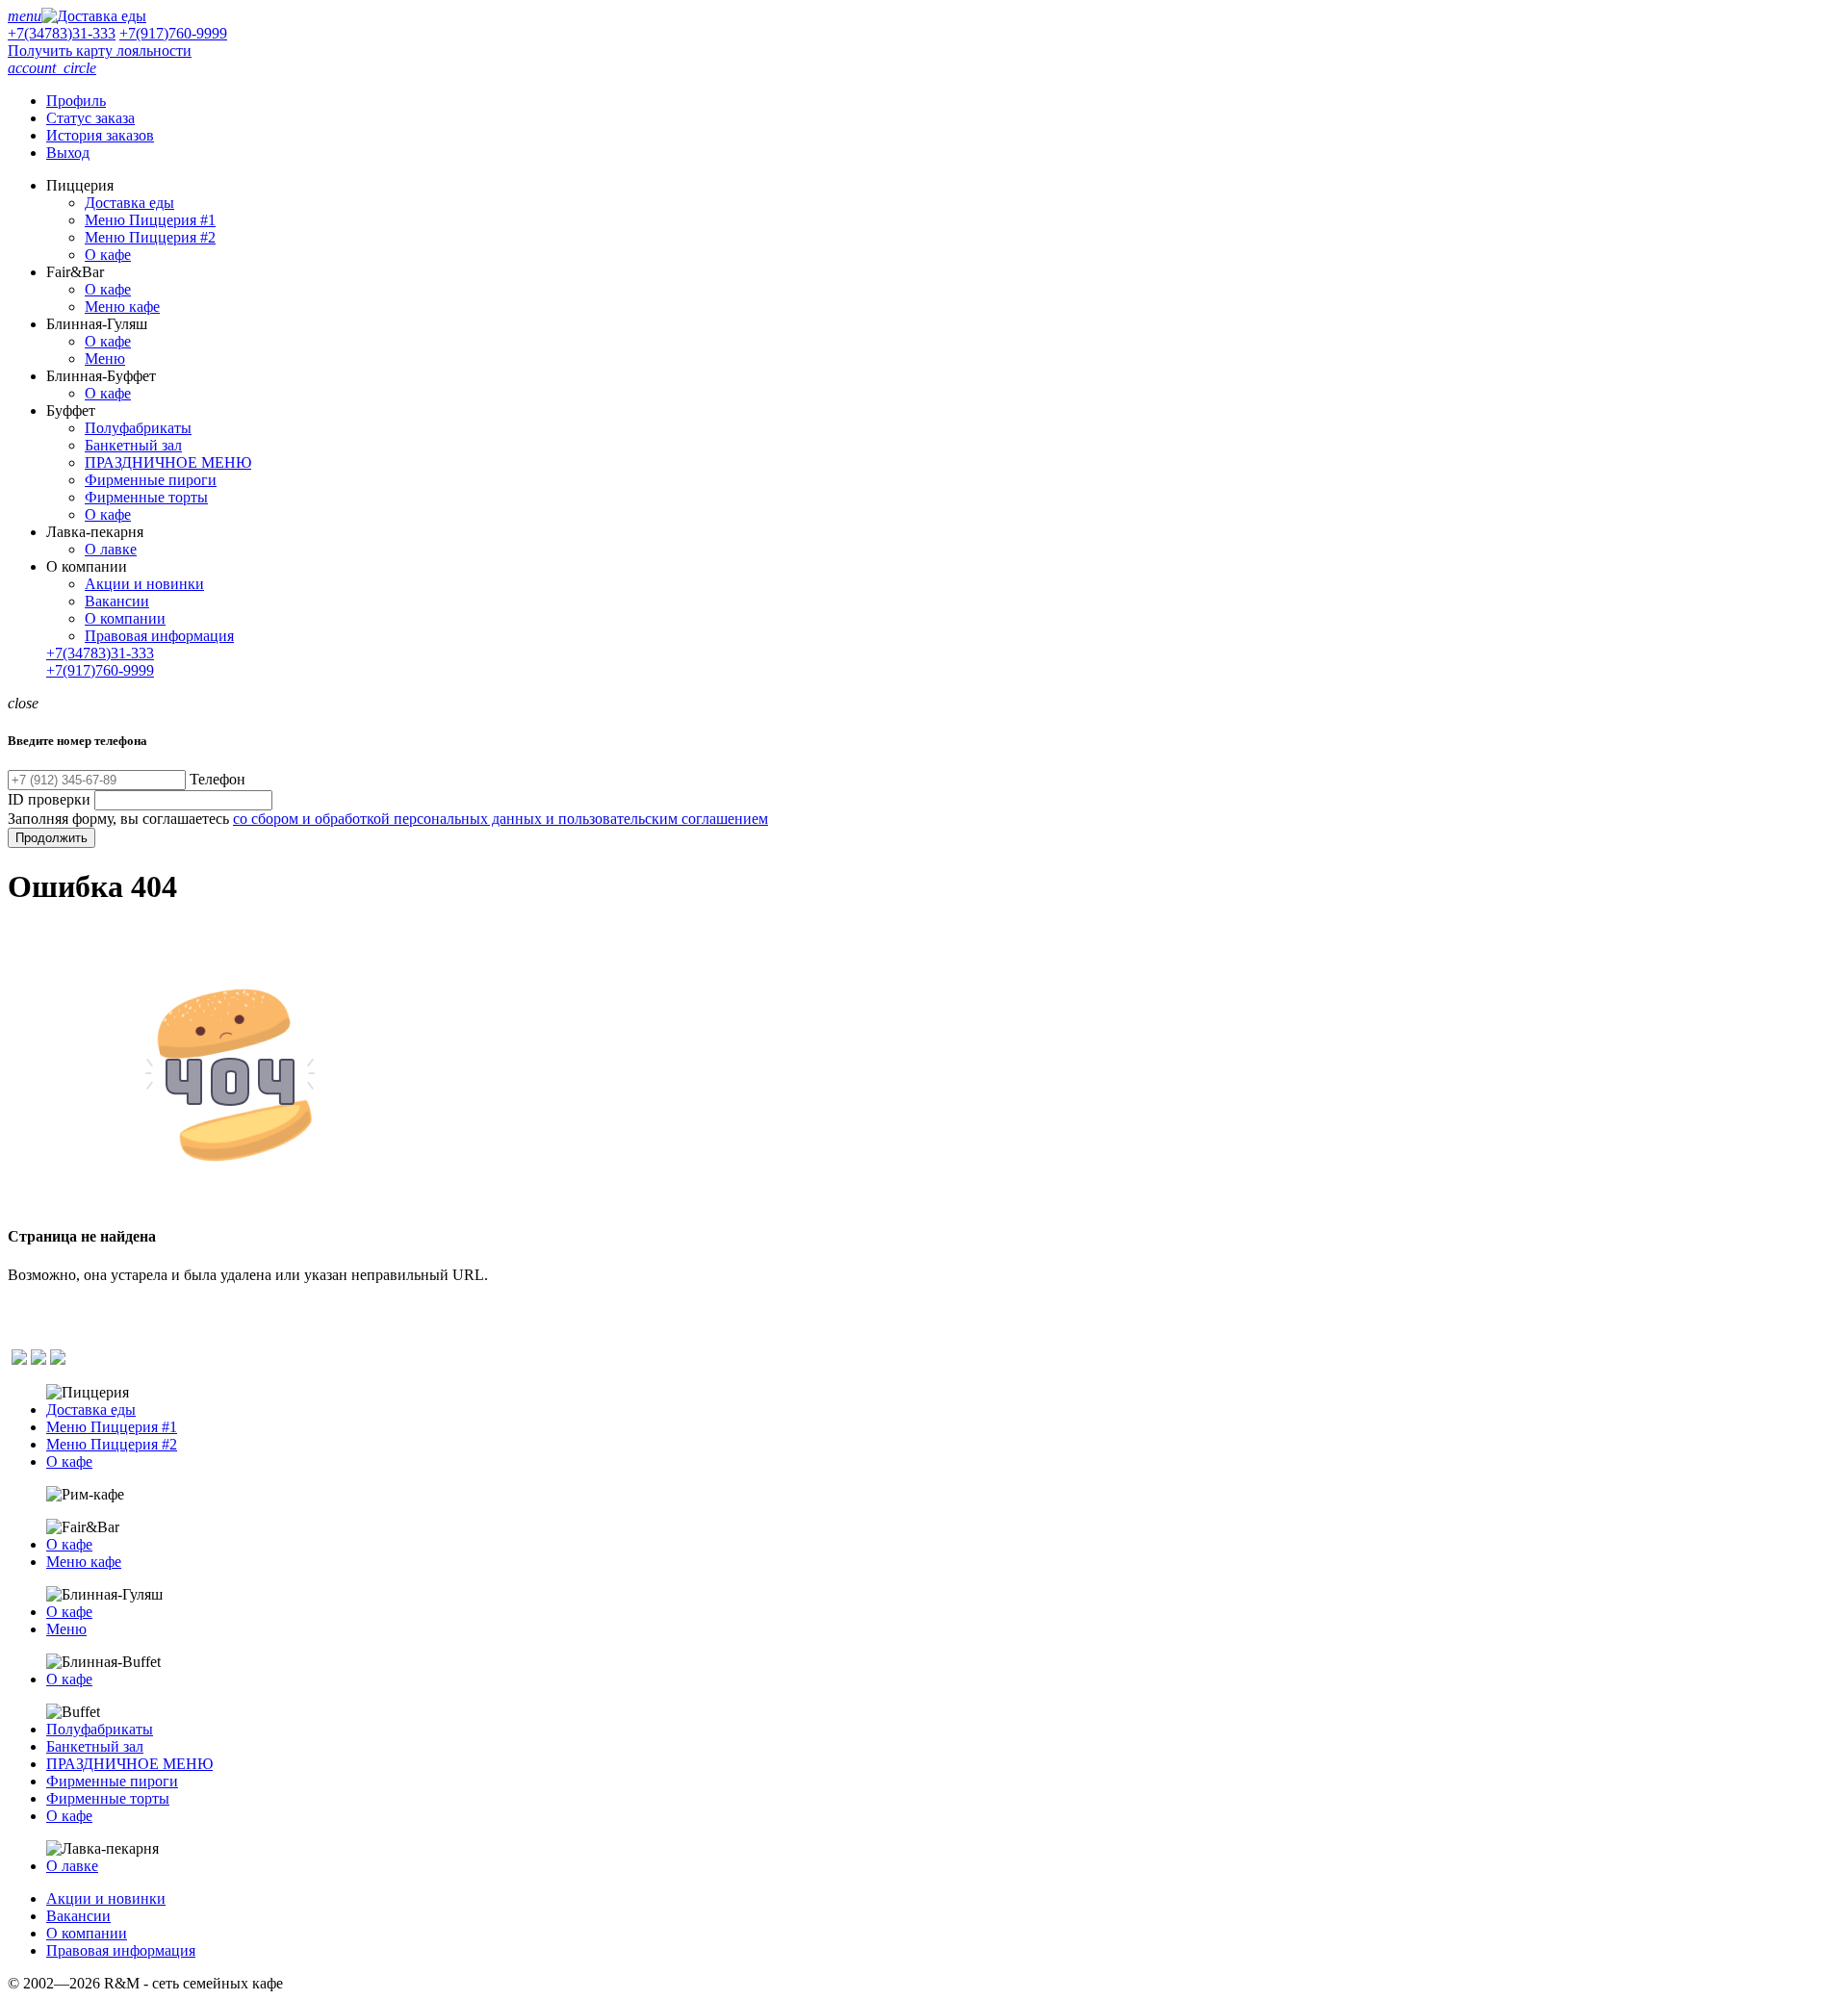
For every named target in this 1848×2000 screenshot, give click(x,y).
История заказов (100, 135)
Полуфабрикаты (138, 428)
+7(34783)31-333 (62, 33)
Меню (105, 359)
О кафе (108, 255)
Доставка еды (129, 203)
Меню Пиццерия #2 (150, 237)
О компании (125, 618)
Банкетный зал (133, 445)
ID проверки (49, 799)
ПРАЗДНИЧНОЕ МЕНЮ (168, 462)
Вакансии (117, 601)
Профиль (76, 101)
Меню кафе (122, 307)
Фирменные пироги (151, 480)
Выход (68, 153)
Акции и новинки (144, 584)
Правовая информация (159, 636)
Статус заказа (90, 118)
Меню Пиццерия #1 (150, 220)
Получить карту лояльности (100, 51)
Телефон (218, 779)
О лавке (111, 549)
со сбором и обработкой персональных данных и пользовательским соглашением (500, 819)
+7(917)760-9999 (173, 33)
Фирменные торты (146, 497)
